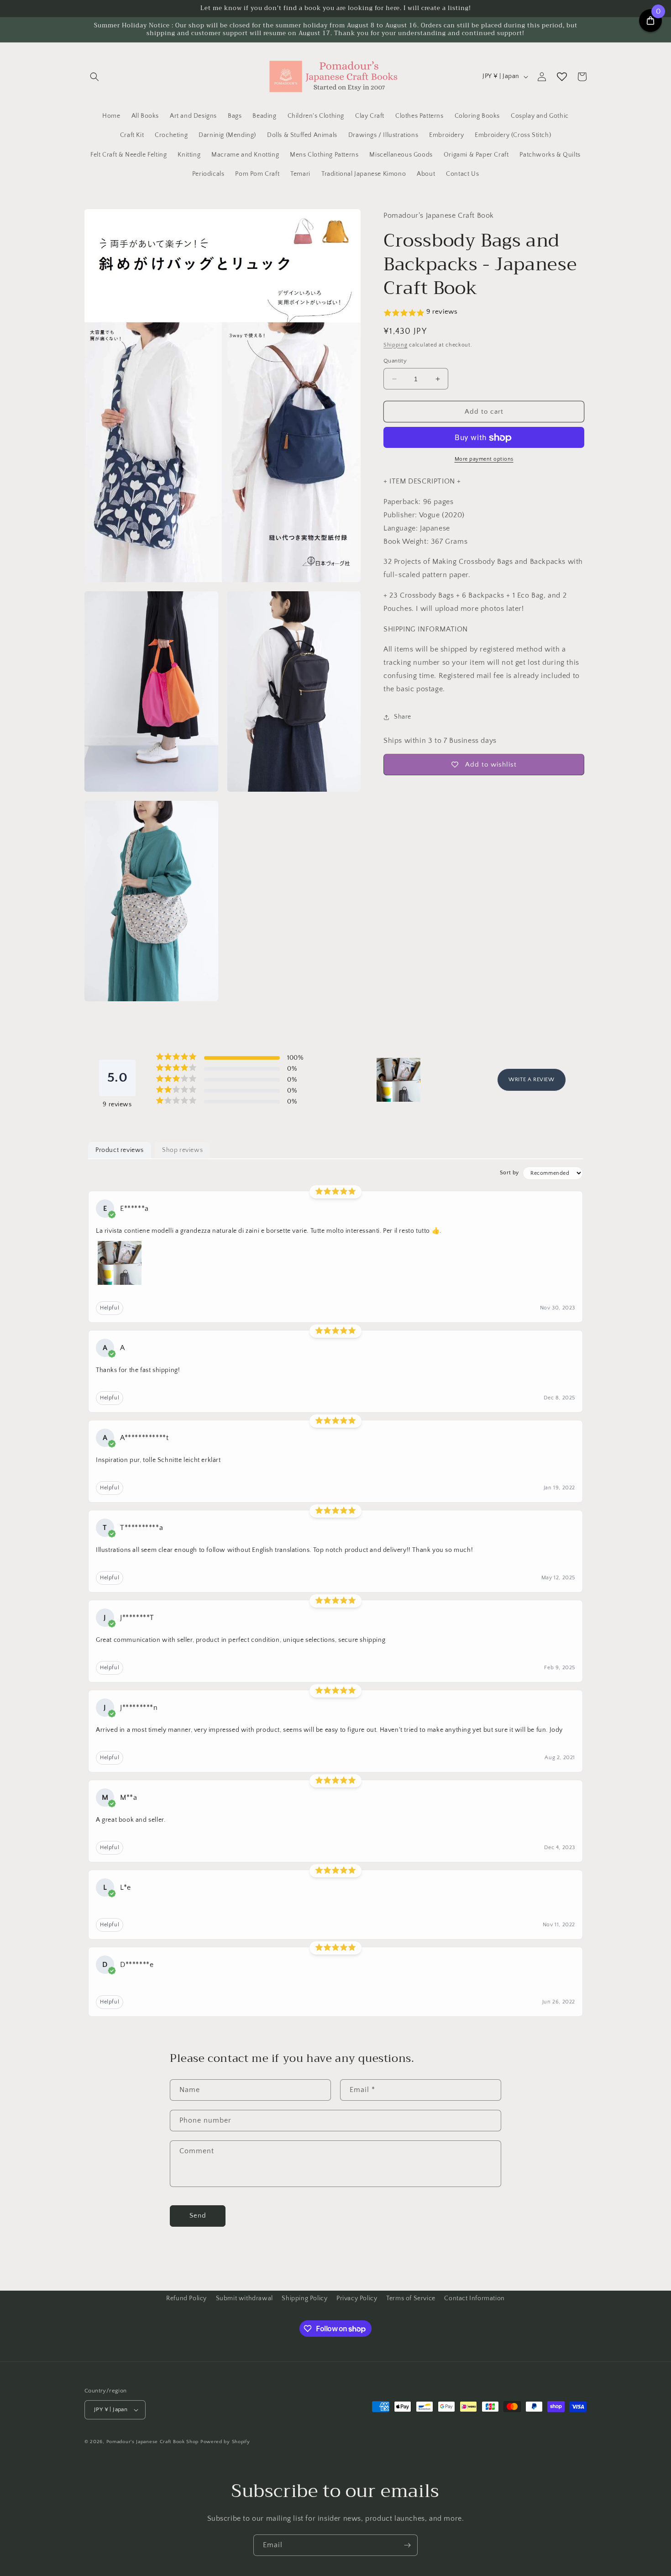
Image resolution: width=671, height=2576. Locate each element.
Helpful (110, 1308)
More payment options (484, 460)
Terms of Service (411, 2298)
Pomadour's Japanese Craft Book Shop (153, 2442)
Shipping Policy (304, 2298)
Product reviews (120, 1150)
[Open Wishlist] (562, 77)
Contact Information (474, 2298)
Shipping (396, 345)
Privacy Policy (357, 2298)
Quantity (395, 361)
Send (198, 2216)
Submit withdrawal (244, 2298)
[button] (94, 77)
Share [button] (403, 717)
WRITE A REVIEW (531, 1080)
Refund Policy (186, 2298)
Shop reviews (182, 1150)
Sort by (509, 1173)
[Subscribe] (407, 2545)
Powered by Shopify (225, 2442)
